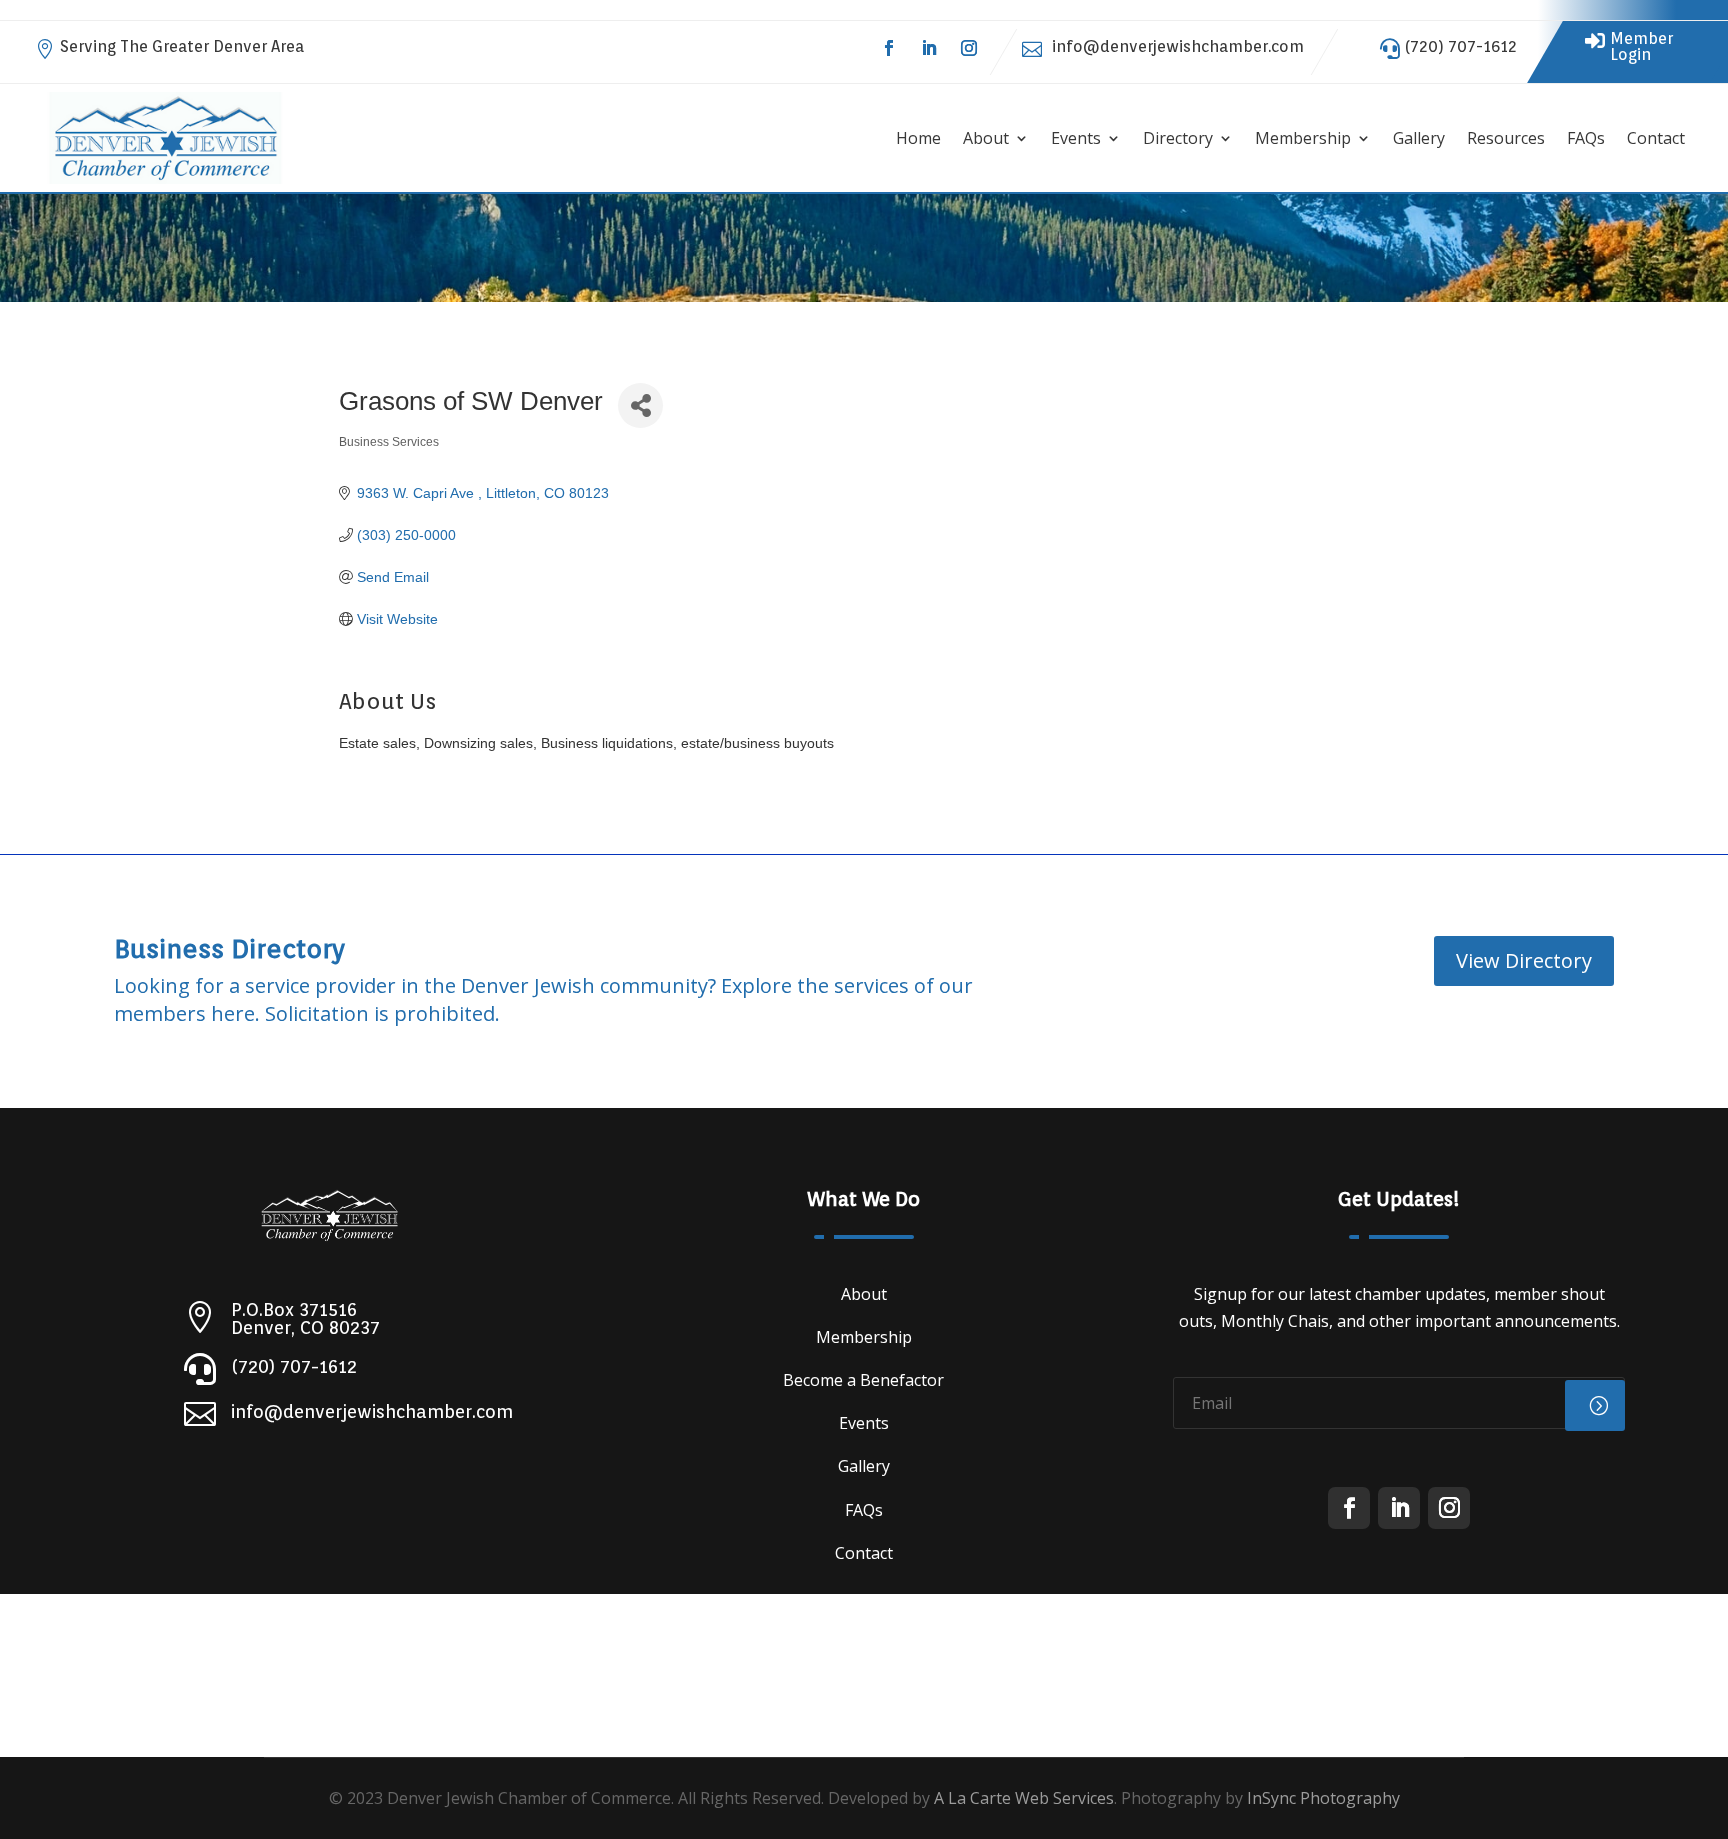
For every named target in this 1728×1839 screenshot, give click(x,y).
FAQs (1586, 138)
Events (1076, 138)
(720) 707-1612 (1461, 46)
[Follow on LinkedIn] (929, 48)
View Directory (1524, 960)
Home (918, 138)
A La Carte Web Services (1024, 1798)
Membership (1303, 138)
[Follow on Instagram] (969, 48)
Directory (1178, 138)
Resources (1506, 138)
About (986, 138)
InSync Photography (1323, 1798)
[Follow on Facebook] (889, 48)
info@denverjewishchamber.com (1178, 46)
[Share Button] (640, 405)
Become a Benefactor (863, 1380)
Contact (1656, 138)
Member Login (1641, 46)
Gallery (1419, 138)
